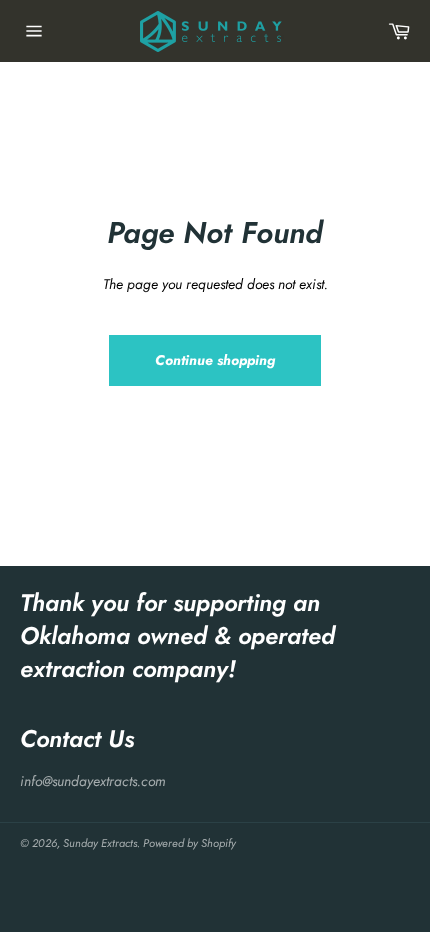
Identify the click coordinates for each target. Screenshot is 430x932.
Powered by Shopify (189, 843)
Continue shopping (215, 360)
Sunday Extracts (100, 843)
